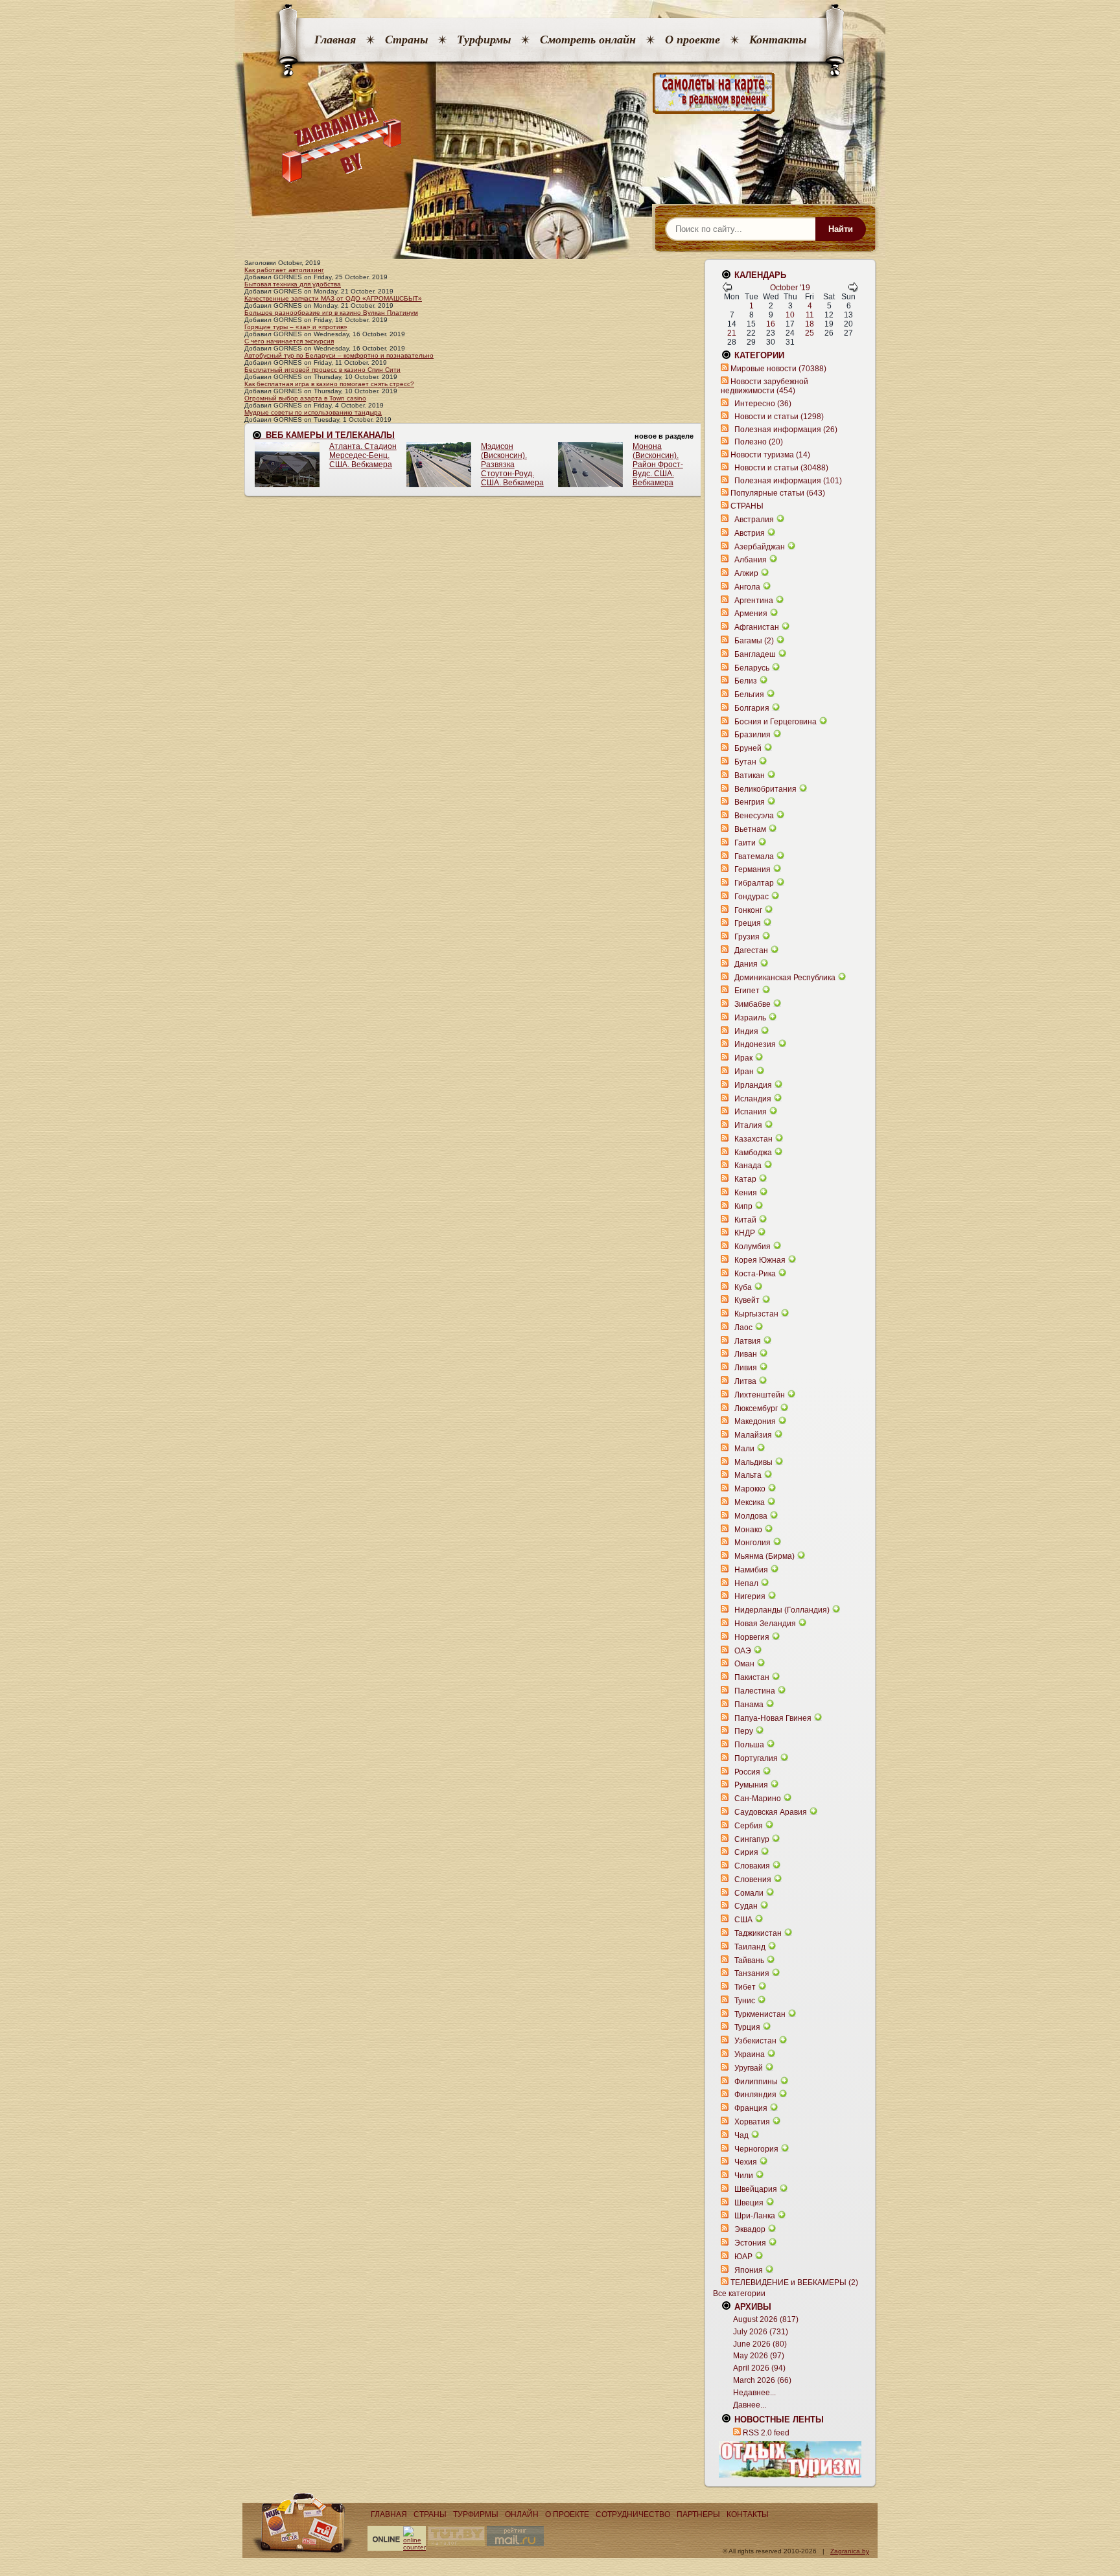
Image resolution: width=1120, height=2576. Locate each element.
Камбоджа (753, 1153)
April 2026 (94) (759, 2368)
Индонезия (755, 1044)
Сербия (749, 1826)
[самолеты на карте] (560, 94)
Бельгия (749, 695)
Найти (841, 229)
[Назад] (727, 290)
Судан (746, 1906)
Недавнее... (754, 2393)
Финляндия (755, 2095)
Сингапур (752, 1839)
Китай (745, 1220)
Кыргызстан (756, 1314)
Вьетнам (750, 829)
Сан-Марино (758, 1799)
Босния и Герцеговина (776, 722)
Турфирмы (484, 40)
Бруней (748, 748)
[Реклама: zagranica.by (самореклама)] (790, 2459)
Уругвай (749, 2068)
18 (810, 324)
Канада (748, 1166)
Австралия (754, 520)
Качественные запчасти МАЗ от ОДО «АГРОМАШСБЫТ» (333, 298)
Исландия (754, 1099)
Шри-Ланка (755, 2216)
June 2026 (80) (760, 2344)
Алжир (746, 573)
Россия (747, 1772)
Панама (749, 1705)
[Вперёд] (853, 290)
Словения (753, 1880)
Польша (749, 1745)
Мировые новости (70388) (778, 369)
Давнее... (750, 2405)
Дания (746, 964)
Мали (744, 1449)
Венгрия (750, 802)
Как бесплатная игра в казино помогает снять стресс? (329, 384)
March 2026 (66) (762, 2380)
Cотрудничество (633, 2514)
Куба (743, 1287)
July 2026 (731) (761, 2332)
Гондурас (752, 897)
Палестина (755, 1691)
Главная (335, 40)
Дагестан (751, 950)
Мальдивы (753, 1462)
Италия (748, 1125)
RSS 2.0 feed (766, 2433)
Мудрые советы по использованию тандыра (313, 412)
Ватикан (750, 776)
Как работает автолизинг (284, 270)
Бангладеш (755, 654)
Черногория (756, 2149)
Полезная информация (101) (788, 481)
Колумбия (752, 1247)
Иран (744, 1072)
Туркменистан (760, 2014)
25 (810, 333)
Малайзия (753, 1435)
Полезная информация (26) (786, 430)
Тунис (745, 2001)
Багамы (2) (754, 641)
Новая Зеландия (765, 1624)
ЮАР (743, 2257)
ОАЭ (743, 1651)
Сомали (749, 1893)
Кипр (743, 1206)
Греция (748, 923)
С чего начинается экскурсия (289, 341)
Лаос (743, 1328)
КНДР (745, 1233)
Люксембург (756, 1409)
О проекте (693, 40)
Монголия (752, 1543)
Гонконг (748, 910)
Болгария (752, 708)
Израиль (750, 1018)
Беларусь (752, 668)
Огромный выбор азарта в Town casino (305, 398)
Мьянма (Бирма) (764, 1556)
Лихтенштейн (760, 1395)
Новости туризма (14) (770, 455)
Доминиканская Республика (785, 978)
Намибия (751, 1570)
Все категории (739, 2294)
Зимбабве (752, 1004)
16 (771, 324)
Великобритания (765, 789)
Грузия (747, 937)
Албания (751, 560)
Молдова (751, 1516)
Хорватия (752, 2122)
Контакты (778, 40)
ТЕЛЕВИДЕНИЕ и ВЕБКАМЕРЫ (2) (794, 2283)
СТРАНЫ (747, 506)
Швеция (749, 2203)
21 (732, 333)
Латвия (748, 1341)
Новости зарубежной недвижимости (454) (764, 386)
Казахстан (753, 1139)
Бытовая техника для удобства (293, 284)
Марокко (750, 1489)
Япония (749, 2270)
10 (790, 315)
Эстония (750, 2243)
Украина (750, 2054)
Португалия (756, 1758)
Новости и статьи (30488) (781, 468)
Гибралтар (754, 883)
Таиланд (750, 1947)
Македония (755, 1421)
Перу (744, 1731)
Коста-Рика (755, 1274)
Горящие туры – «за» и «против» (296, 327)
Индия (746, 1031)
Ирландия (753, 1085)
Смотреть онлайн (588, 40)
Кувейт (747, 1300)
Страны (406, 40)
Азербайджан (760, 547)
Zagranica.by (850, 2551)
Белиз (746, 681)
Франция (751, 2108)
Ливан (746, 1354)
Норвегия (752, 1637)
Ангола (747, 587)
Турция (747, 2027)
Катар (745, 1179)
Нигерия (750, 1596)
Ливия (746, 1368)
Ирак (743, 1058)
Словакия (752, 1866)
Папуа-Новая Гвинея (773, 1718)
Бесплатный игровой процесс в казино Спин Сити (322, 370)
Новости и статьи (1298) (779, 417)
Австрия (750, 533)
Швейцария (756, 2189)
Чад (741, 2135)
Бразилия (752, 735)
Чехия (746, 2162)
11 (810, 315)
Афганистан (757, 627)
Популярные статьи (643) (778, 493)
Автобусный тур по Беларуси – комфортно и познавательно (339, 355)
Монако (748, 1530)
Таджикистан (758, 1933)
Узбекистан (755, 2041)
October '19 (790, 288)
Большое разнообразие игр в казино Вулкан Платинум (331, 313)
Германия (752, 869)
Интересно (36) (763, 404)
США (743, 1920)
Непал (746, 1583)
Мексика (750, 1502)
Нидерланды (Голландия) (782, 1610)
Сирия (746, 1852)
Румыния (751, 1785)
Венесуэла (754, 816)
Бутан (745, 762)
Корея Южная (760, 1260)
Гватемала (754, 857)
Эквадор (750, 2229)
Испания (751, 1112)
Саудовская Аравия (771, 1812)
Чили (744, 2176)
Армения (751, 614)
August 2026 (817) (766, 2319)
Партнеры (698, 2514)
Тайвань (749, 1961)
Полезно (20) (759, 442)
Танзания (752, 1973)
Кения (746, 1193)
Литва (745, 1381)
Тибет (745, 1987)
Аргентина (754, 601)
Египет (747, 991)
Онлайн (522, 2514)
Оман (744, 1664)
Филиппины (756, 2082)
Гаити (745, 843)
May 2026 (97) (759, 2356)
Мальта (748, 1475)
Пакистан (752, 1677)
